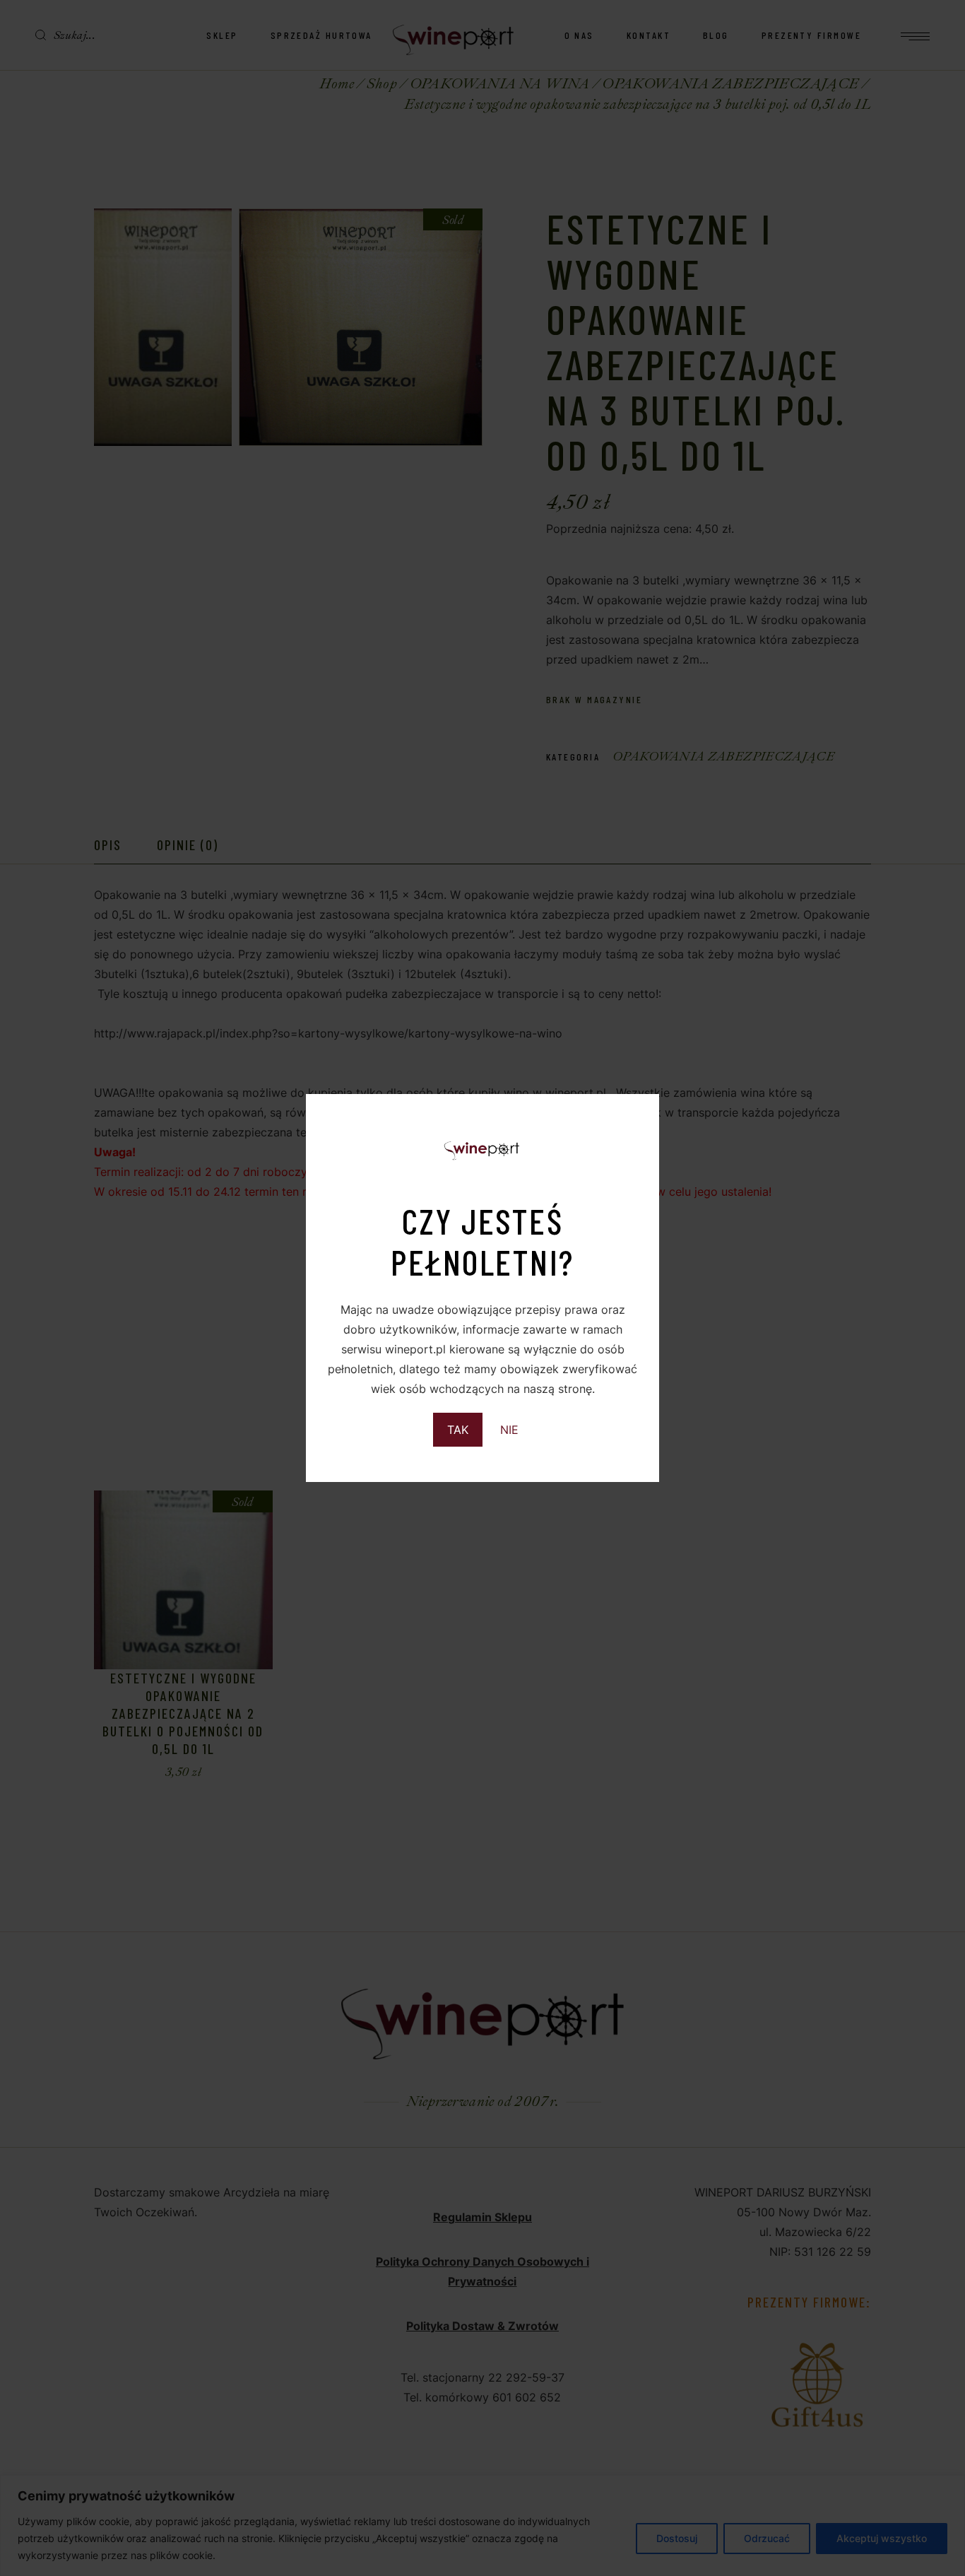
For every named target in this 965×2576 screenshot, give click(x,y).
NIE (509, 1430)
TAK (458, 1430)
